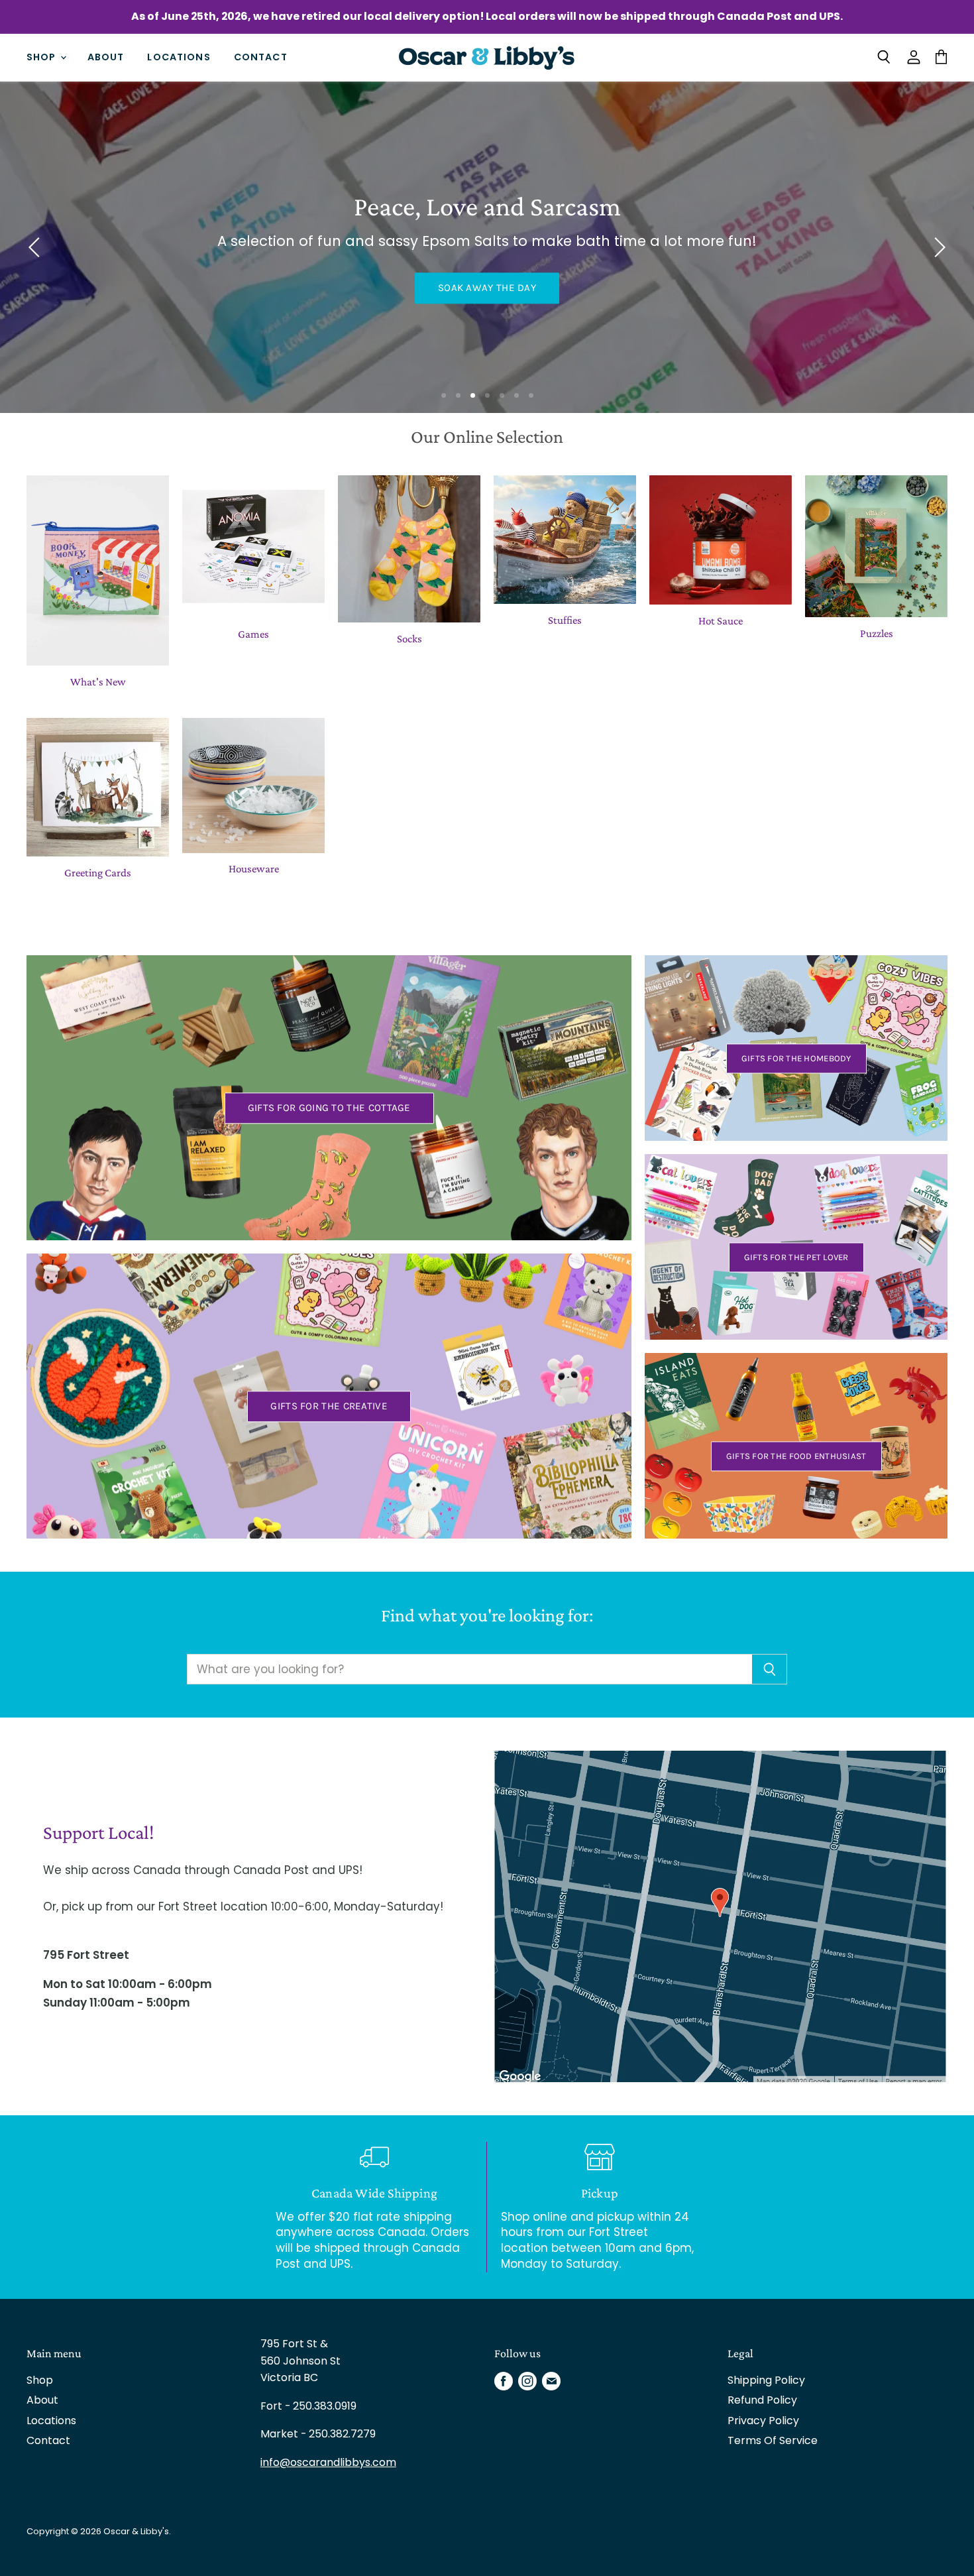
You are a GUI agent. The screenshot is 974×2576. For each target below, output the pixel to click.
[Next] (938, 247)
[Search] (770, 1669)
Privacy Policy (763, 2421)
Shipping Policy (766, 2380)
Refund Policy (762, 2400)
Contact (261, 57)
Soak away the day (487, 288)
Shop (43, 57)
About (106, 57)
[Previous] (36, 247)
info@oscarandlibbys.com (328, 2462)
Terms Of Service (773, 2440)
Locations (179, 57)
